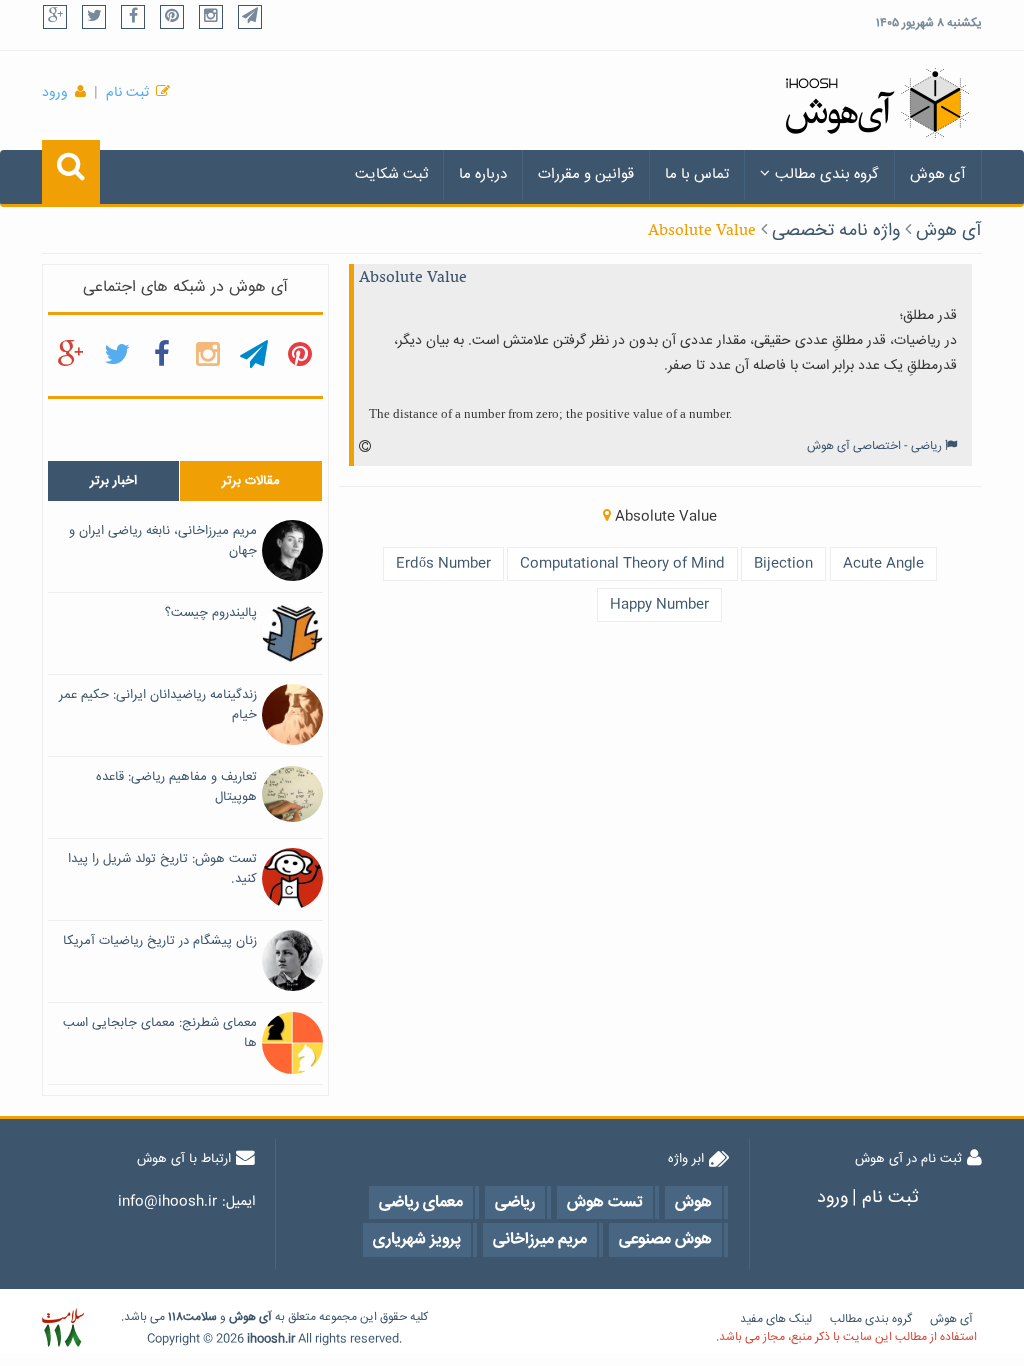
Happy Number (659, 605)
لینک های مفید (776, 1319)
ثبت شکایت (391, 174)
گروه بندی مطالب (827, 174)
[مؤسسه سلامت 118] (62, 1328)
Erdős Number (443, 564)
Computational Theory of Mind (622, 564)
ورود (55, 93)
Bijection (783, 564)
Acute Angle (883, 564)
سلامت (200, 1317)
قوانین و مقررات (586, 174)
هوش (242, 1317)
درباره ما (483, 174)
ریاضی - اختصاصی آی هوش (874, 446)
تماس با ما (697, 174)
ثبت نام (127, 93)
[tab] (113, 481)
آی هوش (938, 174)
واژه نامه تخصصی (836, 231)
